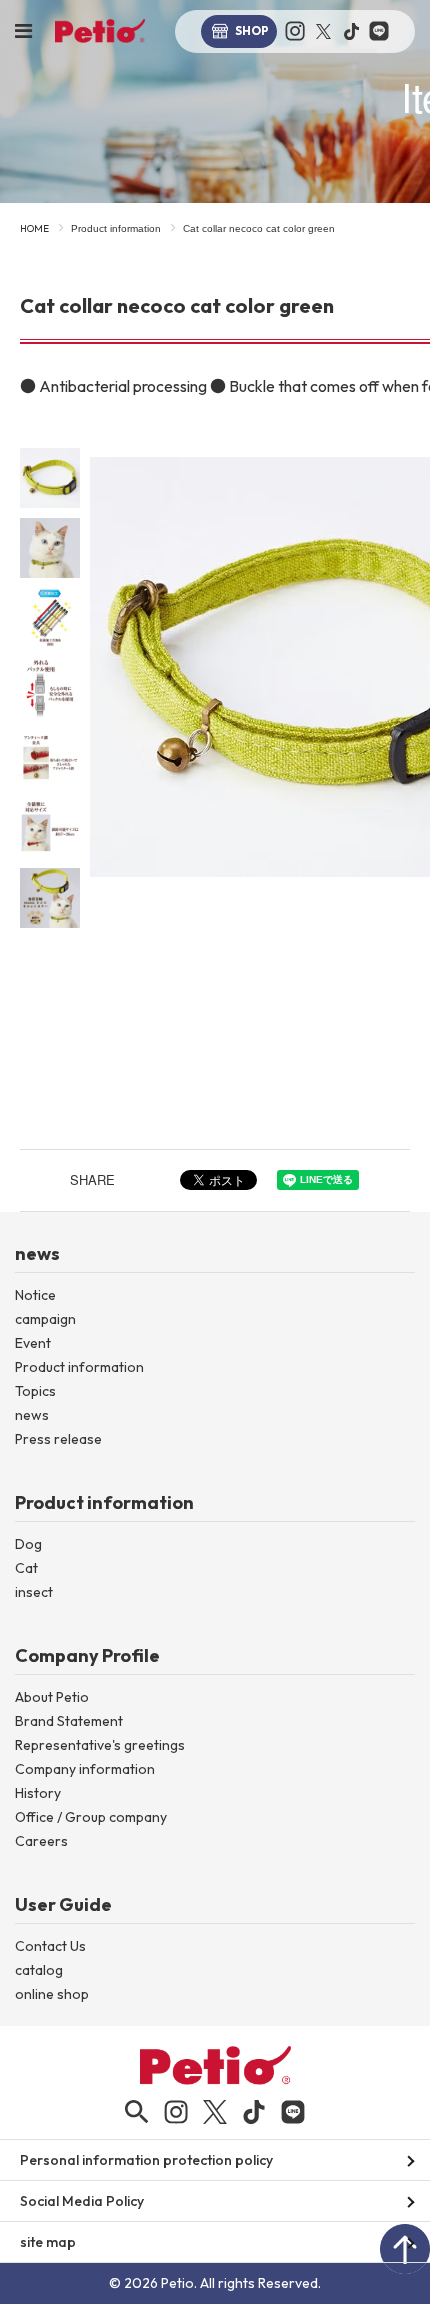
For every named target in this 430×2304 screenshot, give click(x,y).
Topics (35, 1391)
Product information (116, 228)
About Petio (52, 1697)
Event (33, 1343)
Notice (35, 1295)
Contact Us (50, 1946)
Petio (100, 31)
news (32, 1415)
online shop (52, 1994)
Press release (58, 1439)
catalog (39, 1970)
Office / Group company (91, 1817)
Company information (85, 1769)
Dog (28, 1544)
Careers (41, 1841)
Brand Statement (69, 1721)
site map (48, 2242)
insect (34, 1592)
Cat (26, 1568)
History (38, 1793)
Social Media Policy (82, 2201)
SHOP (252, 30)
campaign (45, 1319)
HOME (34, 228)
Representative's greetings (100, 1745)
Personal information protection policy (146, 2160)
